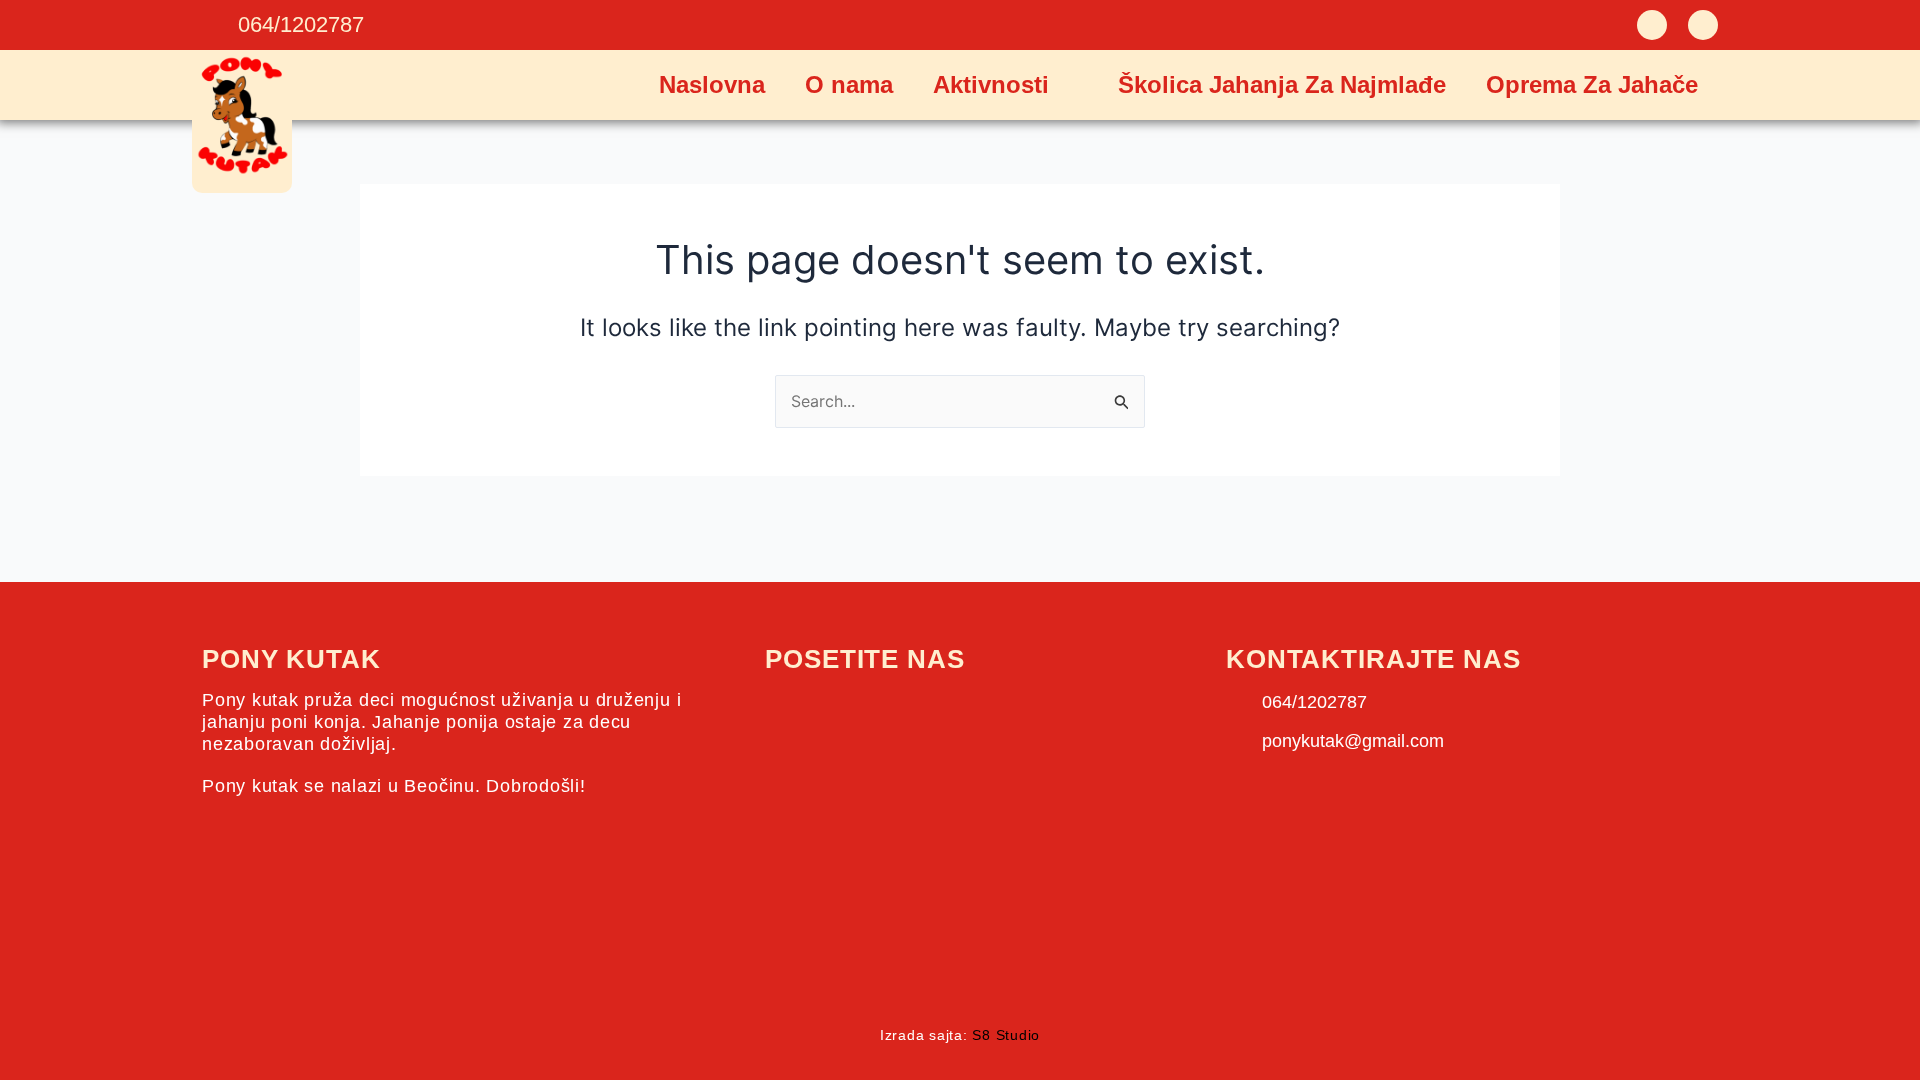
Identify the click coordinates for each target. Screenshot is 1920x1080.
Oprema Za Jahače (1592, 84)
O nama (849, 84)
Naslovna (712, 84)
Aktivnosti (991, 84)
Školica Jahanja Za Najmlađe (1282, 84)
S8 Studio (1006, 1035)
